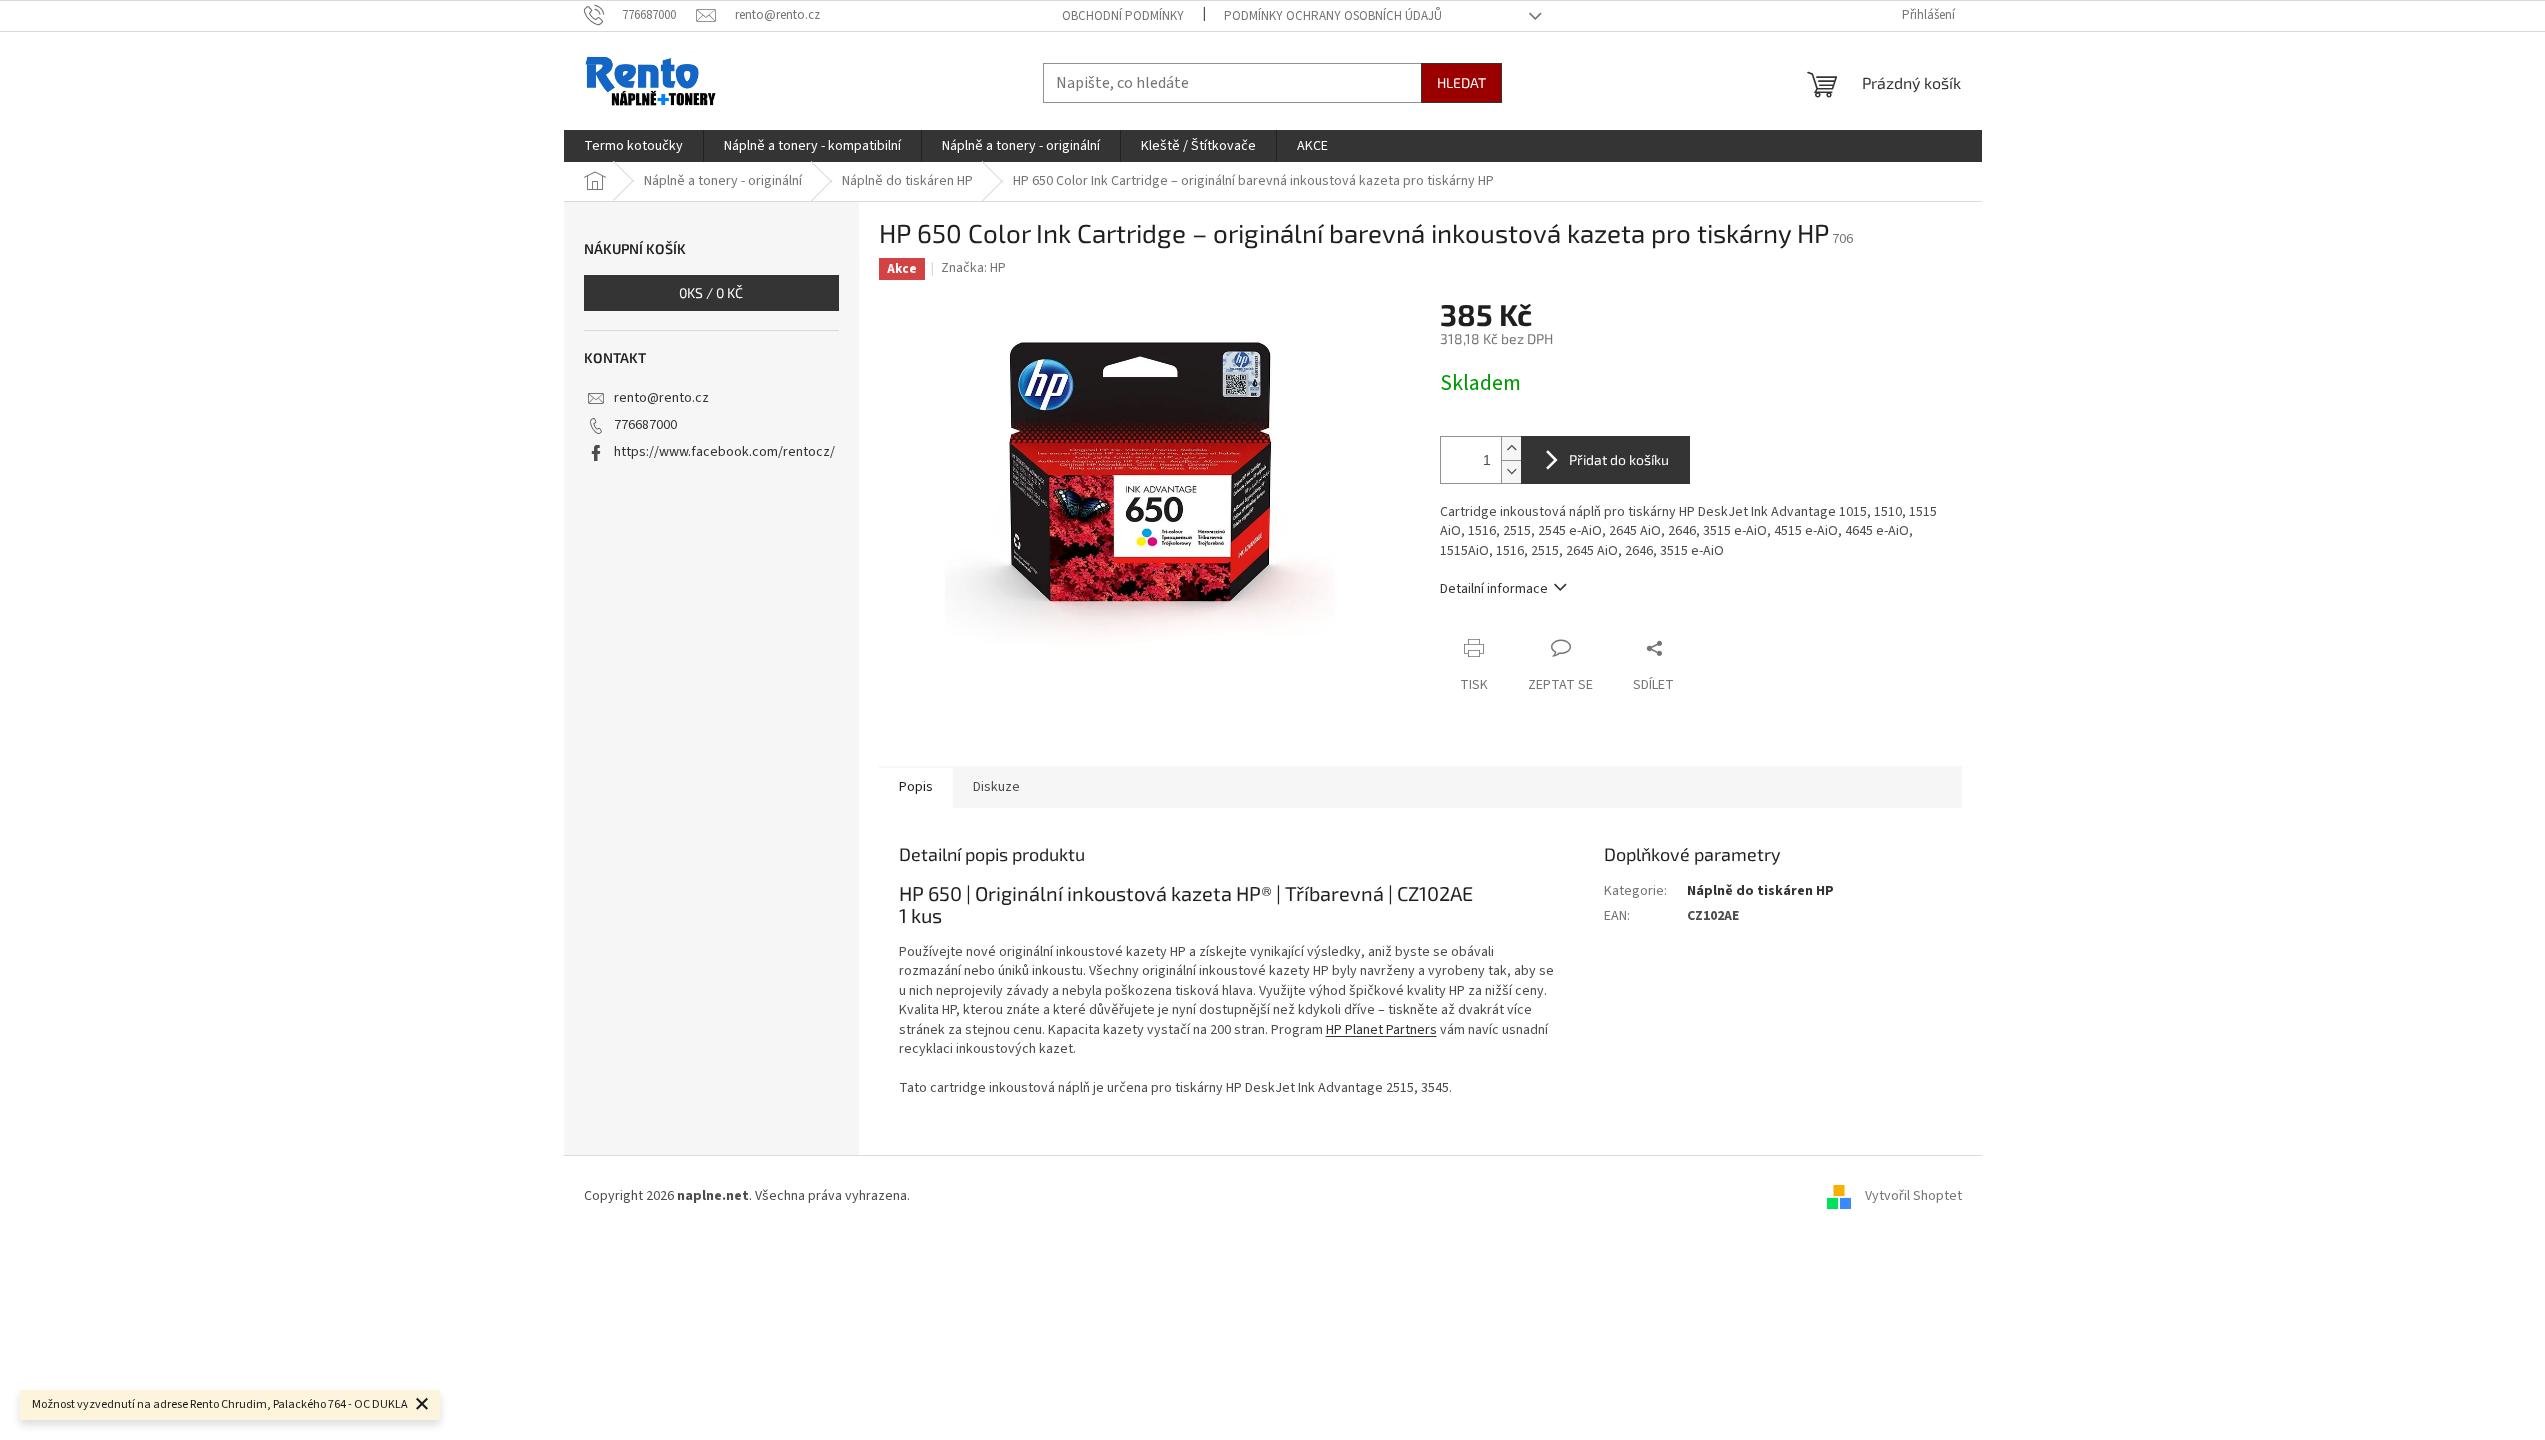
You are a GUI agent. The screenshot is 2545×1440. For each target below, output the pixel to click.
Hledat (1461, 82)
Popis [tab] (916, 787)
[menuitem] (633, 146)
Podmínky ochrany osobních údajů (1333, 16)
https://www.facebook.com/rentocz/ (724, 452)
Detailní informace (1494, 589)
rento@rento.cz (661, 398)
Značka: (973, 268)
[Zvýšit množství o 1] (1511, 448)
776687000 (645, 425)
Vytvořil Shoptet (1913, 1196)
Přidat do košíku (1619, 459)
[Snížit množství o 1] (1511, 471)
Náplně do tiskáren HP (1760, 891)
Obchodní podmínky (1123, 16)
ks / (711, 292)
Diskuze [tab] (996, 787)
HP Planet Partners (1381, 1030)
